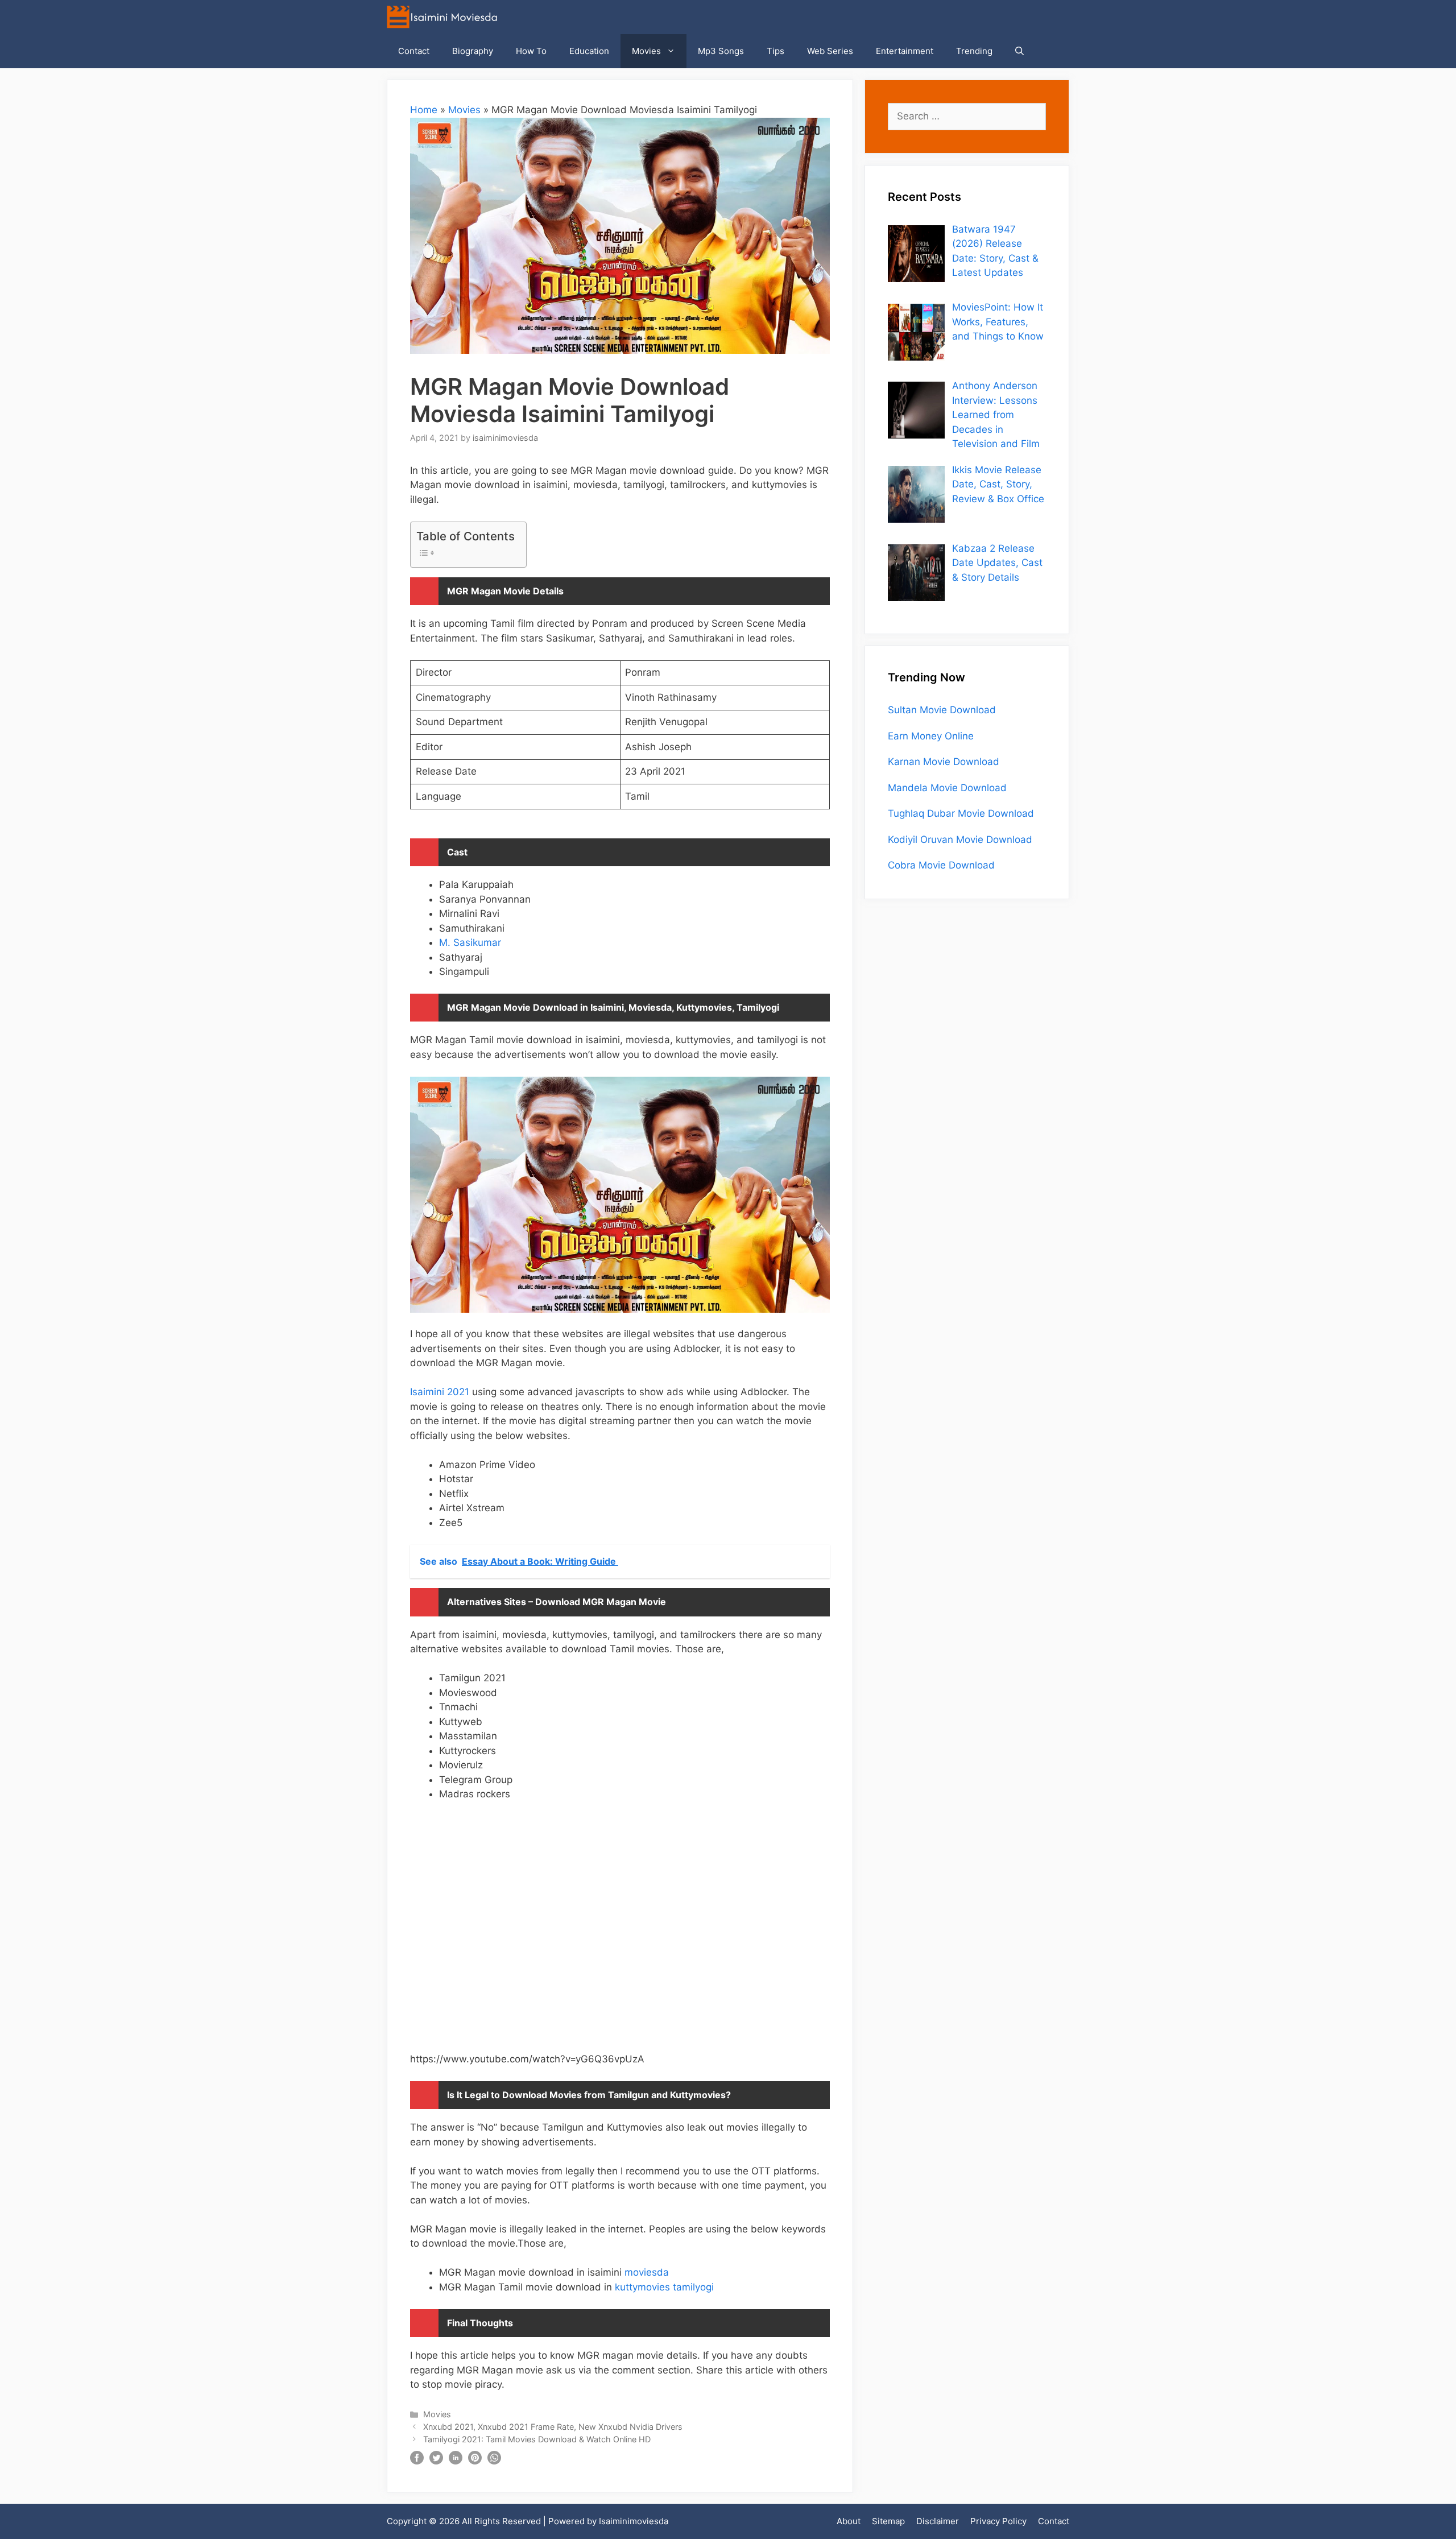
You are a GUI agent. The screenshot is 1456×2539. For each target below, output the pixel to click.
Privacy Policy (998, 2521)
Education (589, 51)
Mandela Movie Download (947, 788)
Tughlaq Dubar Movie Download (961, 813)
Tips (775, 51)
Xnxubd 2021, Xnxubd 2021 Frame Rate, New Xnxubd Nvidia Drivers (553, 2427)
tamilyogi (693, 2287)
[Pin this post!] (475, 2461)
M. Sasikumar (470, 942)
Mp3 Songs (721, 51)
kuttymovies (642, 2287)
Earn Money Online (931, 736)
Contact (414, 51)
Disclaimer (938, 2521)
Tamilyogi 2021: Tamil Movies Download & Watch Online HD (537, 2439)
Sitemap (888, 2521)
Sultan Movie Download (942, 710)
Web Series (830, 51)
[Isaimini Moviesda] (445, 17)
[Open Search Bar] (1019, 51)
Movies (646, 51)
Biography (473, 51)
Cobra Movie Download (941, 865)
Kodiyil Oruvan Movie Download (960, 840)
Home (424, 110)
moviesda (647, 2272)
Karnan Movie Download (944, 762)
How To (531, 51)
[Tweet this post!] (436, 2461)
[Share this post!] (417, 2461)
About (849, 2521)
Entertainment (905, 51)
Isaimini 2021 (440, 1392)
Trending (974, 51)
